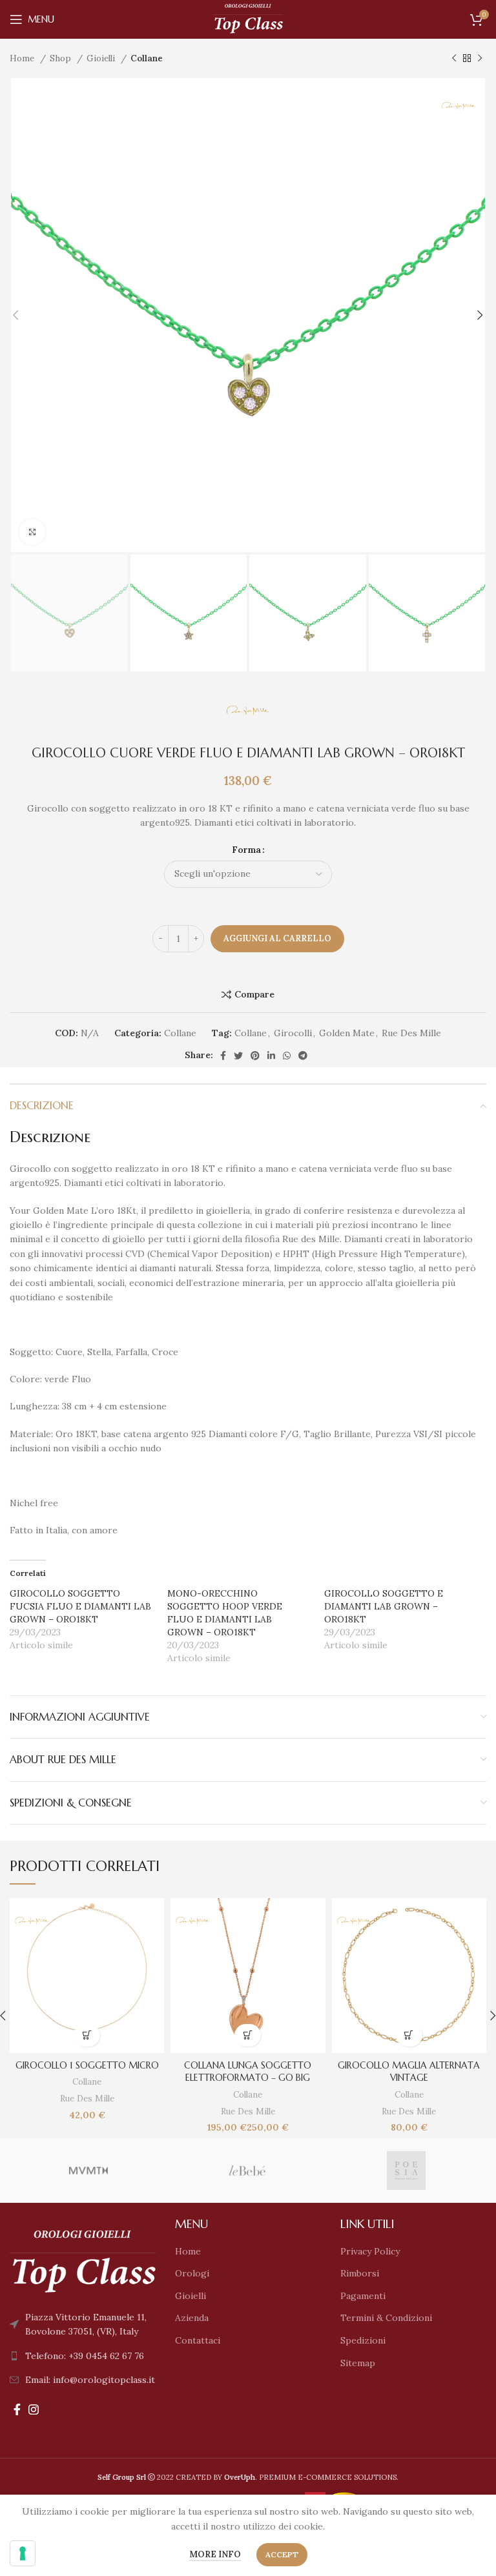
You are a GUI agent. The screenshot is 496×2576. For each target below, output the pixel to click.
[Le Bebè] (247, 2171)
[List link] (83, 2356)
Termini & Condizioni (386, 2318)
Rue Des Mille (411, 1033)
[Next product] (480, 59)
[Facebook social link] (223, 1056)
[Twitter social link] (238, 1056)
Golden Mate (347, 1033)
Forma (246, 850)
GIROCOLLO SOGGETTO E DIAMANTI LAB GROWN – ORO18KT (384, 1606)
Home (23, 58)
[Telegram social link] (303, 1056)
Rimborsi (360, 2273)
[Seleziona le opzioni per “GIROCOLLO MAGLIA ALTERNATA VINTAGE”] (409, 2035)
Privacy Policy (370, 2251)
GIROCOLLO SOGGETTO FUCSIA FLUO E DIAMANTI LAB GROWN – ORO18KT (80, 1606)
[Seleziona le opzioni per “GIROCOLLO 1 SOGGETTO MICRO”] (87, 2035)
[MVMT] (88, 2171)
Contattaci (198, 2340)
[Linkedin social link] (271, 1056)
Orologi (192, 2273)
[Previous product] (454, 59)
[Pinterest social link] (255, 1056)
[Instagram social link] (34, 2409)
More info (215, 2554)
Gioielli (102, 58)
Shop (62, 58)
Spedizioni (363, 2340)
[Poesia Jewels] (406, 2171)
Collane (147, 58)
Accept (282, 2554)
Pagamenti (363, 2296)
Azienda (192, 2318)
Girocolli (293, 1033)
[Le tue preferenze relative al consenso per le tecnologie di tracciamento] (23, 2553)
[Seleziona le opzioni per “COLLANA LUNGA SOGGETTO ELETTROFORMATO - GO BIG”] (248, 2035)
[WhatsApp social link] (287, 1056)
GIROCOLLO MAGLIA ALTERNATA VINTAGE (409, 2072)
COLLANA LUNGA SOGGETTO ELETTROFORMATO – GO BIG (248, 2072)
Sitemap (358, 2363)
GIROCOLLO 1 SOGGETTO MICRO (87, 2065)
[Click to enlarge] (32, 532)
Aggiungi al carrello (277, 938)
